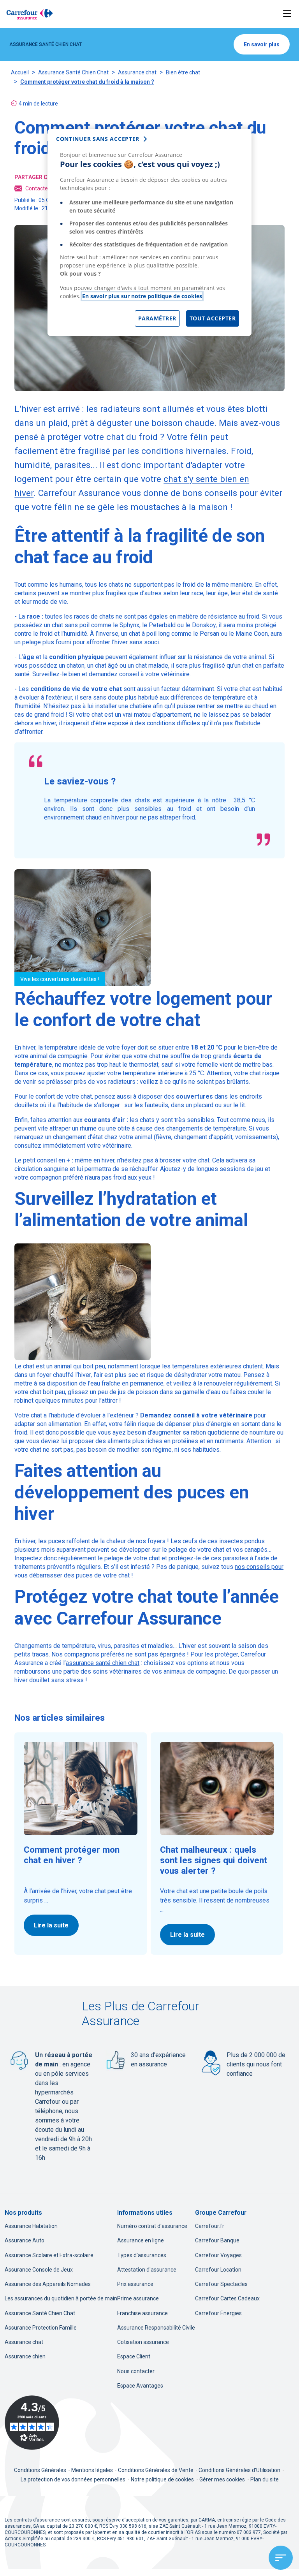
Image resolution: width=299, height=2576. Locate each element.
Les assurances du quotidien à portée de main (61, 2298)
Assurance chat (137, 72)
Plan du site (265, 2479)
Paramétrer (157, 318)
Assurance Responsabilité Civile (156, 2328)
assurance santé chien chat (103, 1663)
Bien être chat (183, 72)
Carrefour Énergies (218, 2313)
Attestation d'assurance (147, 2270)
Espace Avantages (140, 2386)
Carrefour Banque (217, 2240)
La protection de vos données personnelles (73, 2479)
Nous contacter (136, 2371)
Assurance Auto (25, 2240)
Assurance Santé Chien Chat (73, 72)
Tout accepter (213, 318)
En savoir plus (262, 44)
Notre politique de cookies (162, 2479)
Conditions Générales (41, 2470)
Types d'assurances (142, 2255)
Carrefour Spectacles (221, 2284)
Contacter (38, 188)
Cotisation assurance (143, 2342)
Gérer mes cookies (222, 2479)
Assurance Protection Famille (41, 2328)
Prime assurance (138, 2298)
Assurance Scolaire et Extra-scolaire (49, 2255)
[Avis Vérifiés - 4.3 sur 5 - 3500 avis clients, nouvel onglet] (32, 2423)
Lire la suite (51, 1925)
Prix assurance (135, 2284)
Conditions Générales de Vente (156, 2470)
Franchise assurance (142, 2313)
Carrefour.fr (210, 2226)
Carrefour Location (218, 2270)
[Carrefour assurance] (30, 14)
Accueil (20, 72)
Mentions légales (93, 2470)
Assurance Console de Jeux (39, 2270)
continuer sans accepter (98, 139)
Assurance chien (25, 2356)
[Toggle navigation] (287, 14)
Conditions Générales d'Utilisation (240, 2470)
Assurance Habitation (31, 2226)
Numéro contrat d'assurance (152, 2226)
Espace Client (134, 2356)
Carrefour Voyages (218, 2255)
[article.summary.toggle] (281, 2558)
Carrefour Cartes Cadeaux (227, 2298)
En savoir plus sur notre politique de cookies (142, 296)
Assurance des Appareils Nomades (48, 2284)
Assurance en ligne (141, 2240)
